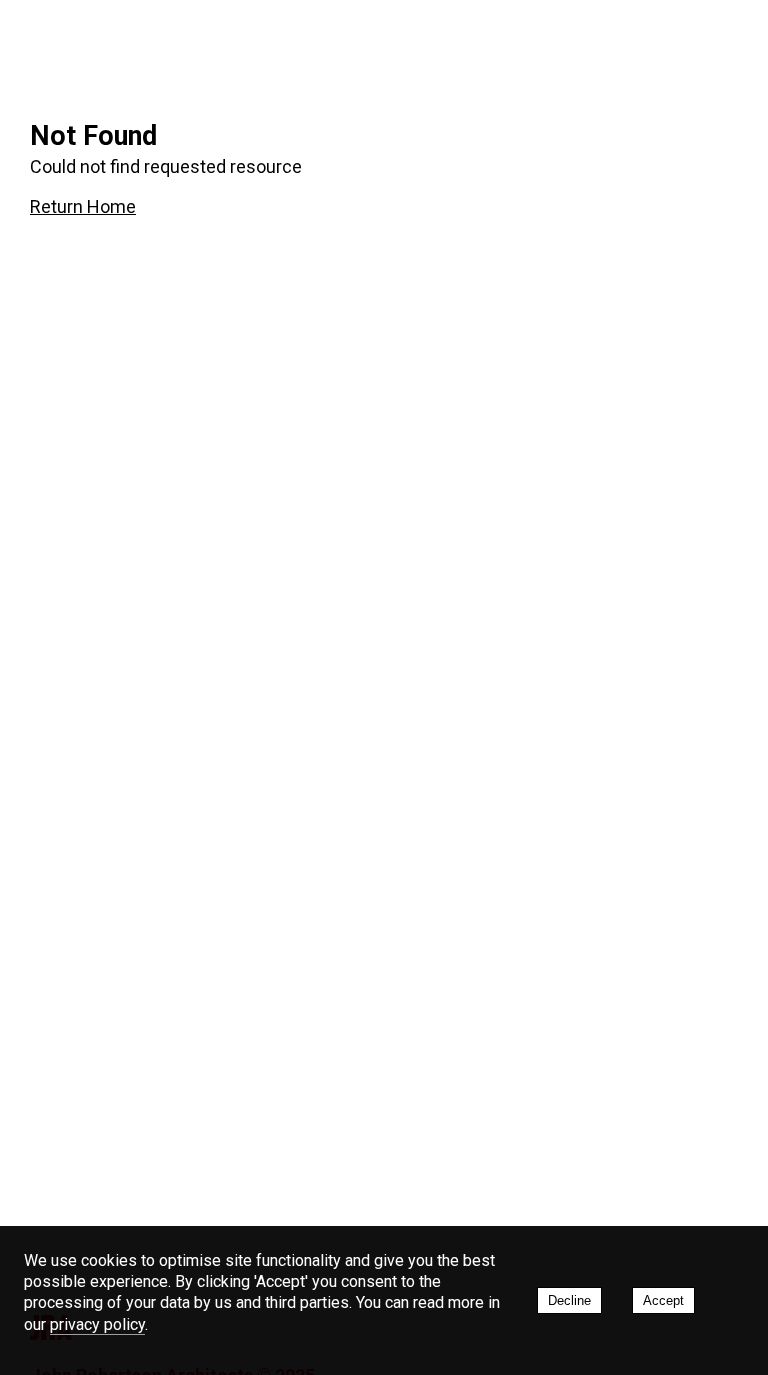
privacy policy (97, 1324)
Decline (569, 1300)
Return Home (83, 206)
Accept (663, 1300)
